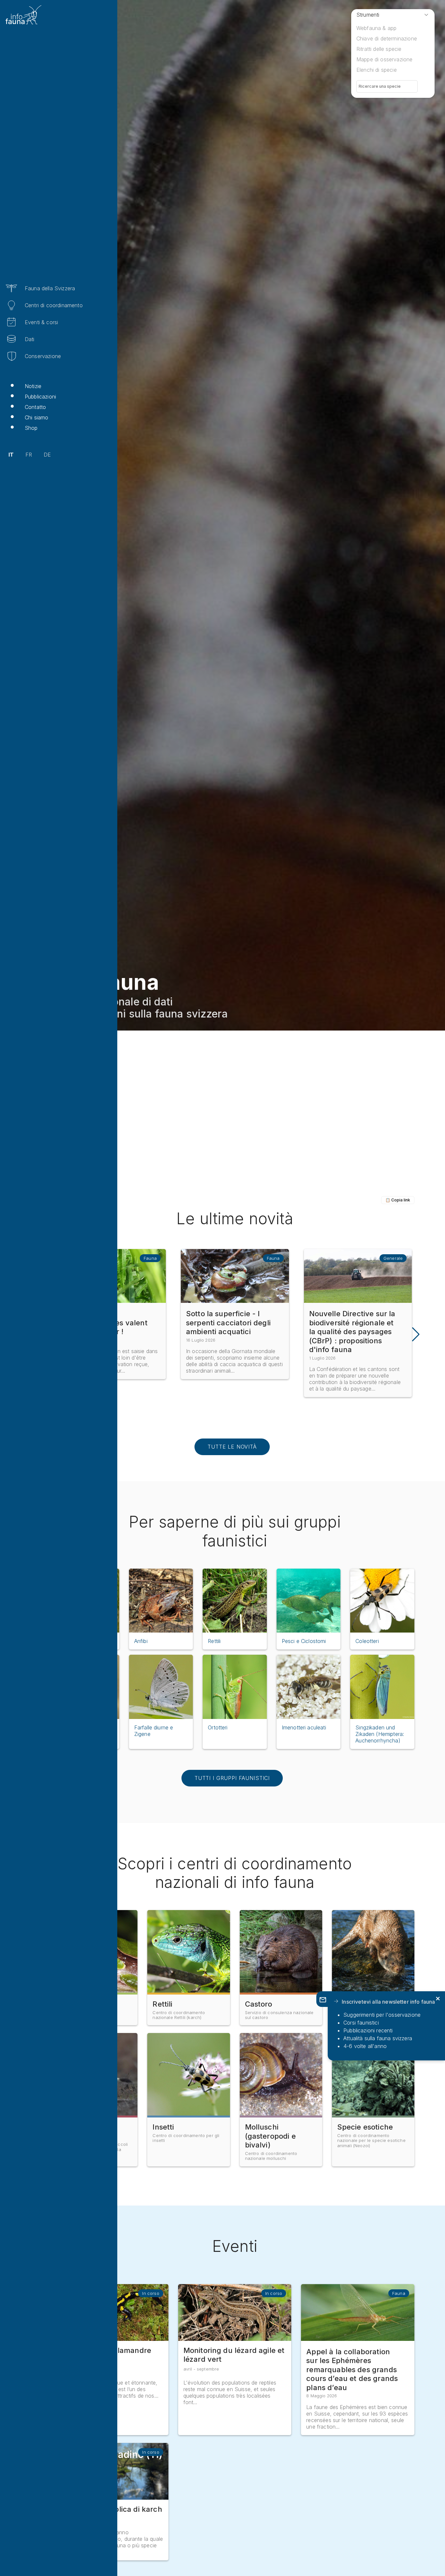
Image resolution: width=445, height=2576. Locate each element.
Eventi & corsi (41, 322)
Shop (31, 428)
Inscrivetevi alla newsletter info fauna (388, 2002)
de (47, 455)
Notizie (33, 386)
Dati (30, 339)
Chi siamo (36, 417)
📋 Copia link (398, 1200)
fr (29, 455)
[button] (415, 1334)
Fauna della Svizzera (50, 288)
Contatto (35, 407)
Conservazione (43, 356)
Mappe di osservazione (384, 59)
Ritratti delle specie (379, 49)
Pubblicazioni (40, 397)
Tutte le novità (232, 1447)
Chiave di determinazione (387, 38)
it (11, 455)
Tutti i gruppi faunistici (232, 1778)
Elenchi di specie (377, 70)
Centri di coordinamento (54, 305)
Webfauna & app (376, 28)
